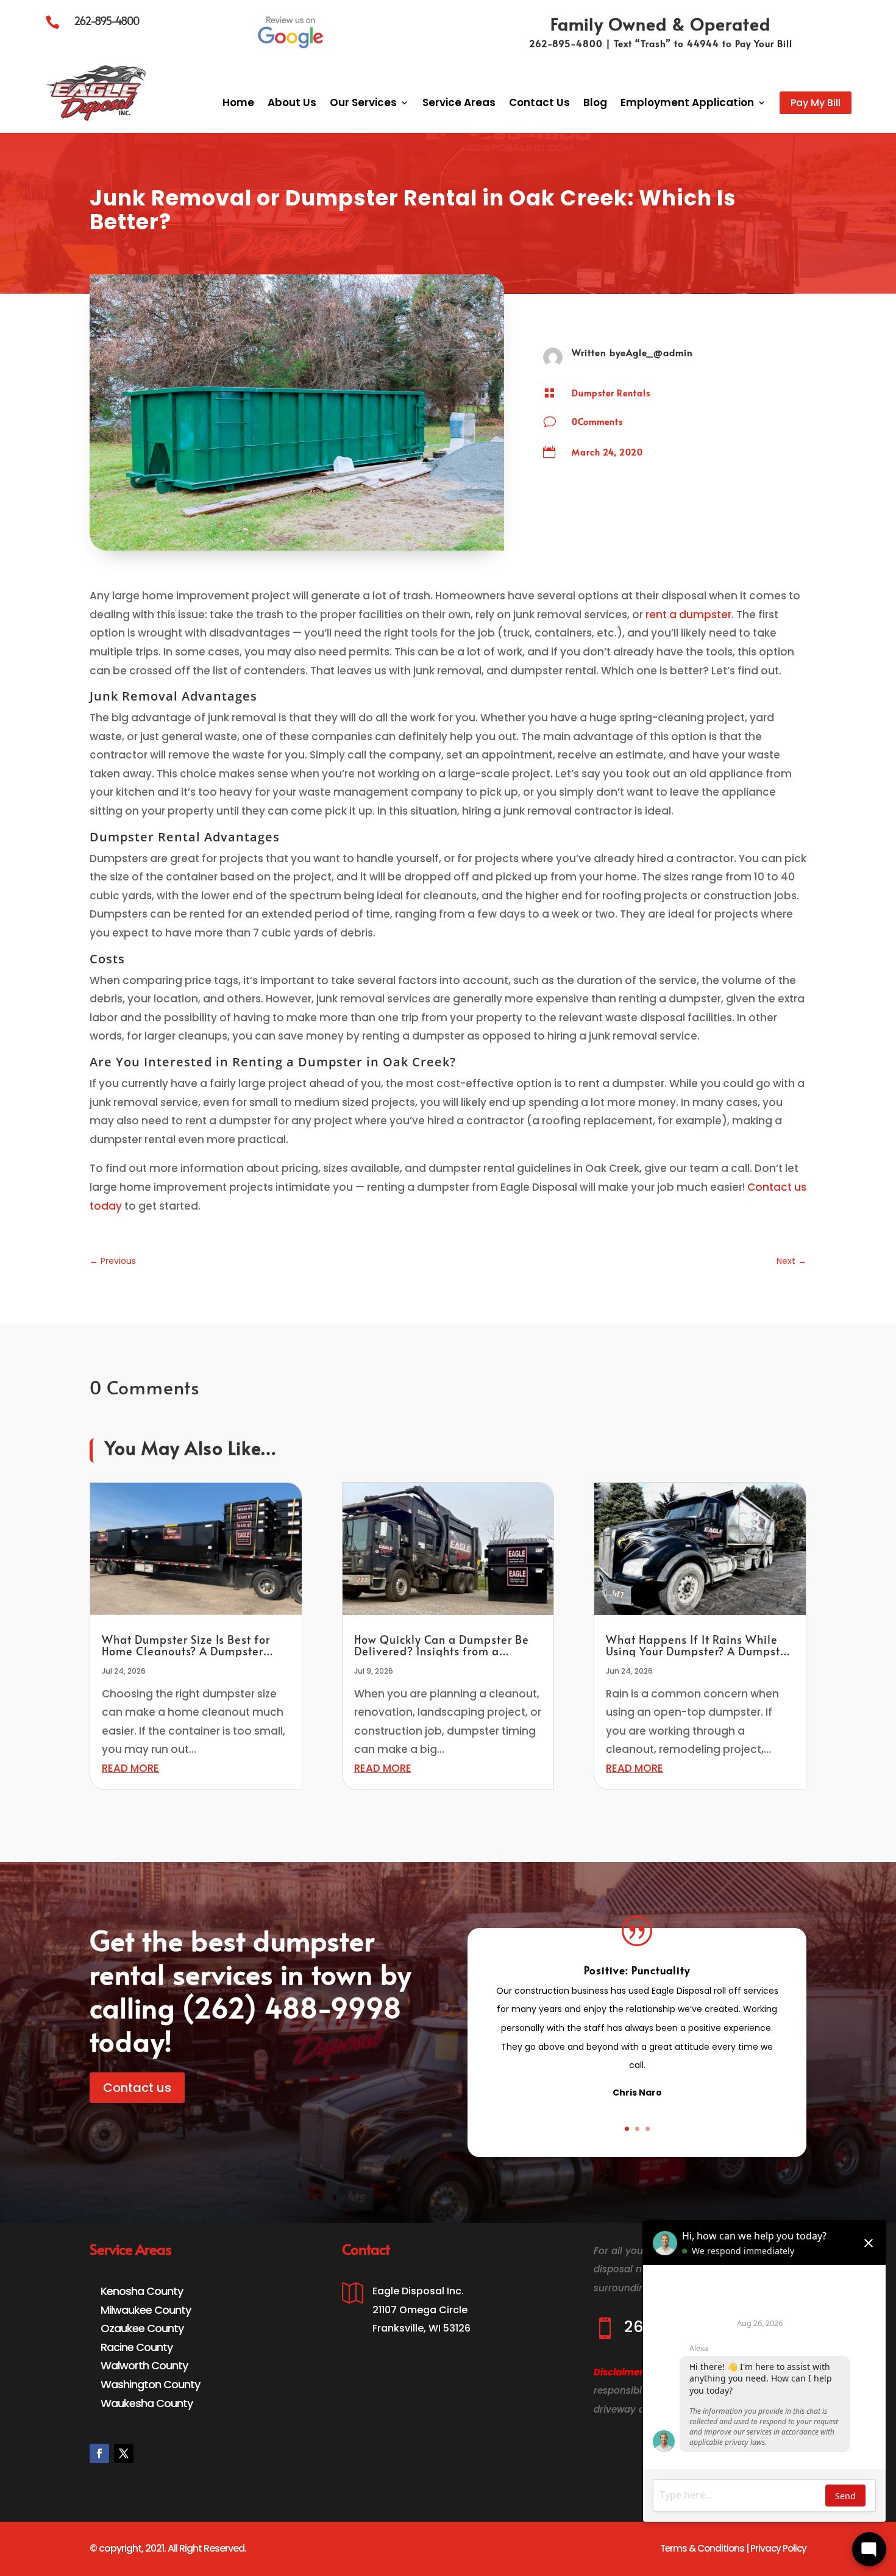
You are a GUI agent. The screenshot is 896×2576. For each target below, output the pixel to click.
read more (130, 1768)
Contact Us (539, 102)
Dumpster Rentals (611, 393)
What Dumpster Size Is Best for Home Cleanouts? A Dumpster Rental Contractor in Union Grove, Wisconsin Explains (193, 1657)
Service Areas (459, 102)
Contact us (137, 2088)
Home (238, 102)
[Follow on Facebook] (99, 2453)
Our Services (363, 102)
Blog (595, 102)
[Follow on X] (124, 2453)
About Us (292, 102)
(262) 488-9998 (292, 2007)
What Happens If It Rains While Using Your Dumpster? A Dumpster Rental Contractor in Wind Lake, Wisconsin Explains (699, 1657)
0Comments (597, 422)
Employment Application (687, 102)
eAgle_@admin (657, 352)
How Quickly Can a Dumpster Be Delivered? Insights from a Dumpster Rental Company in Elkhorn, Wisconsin (442, 1657)
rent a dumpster (688, 615)
